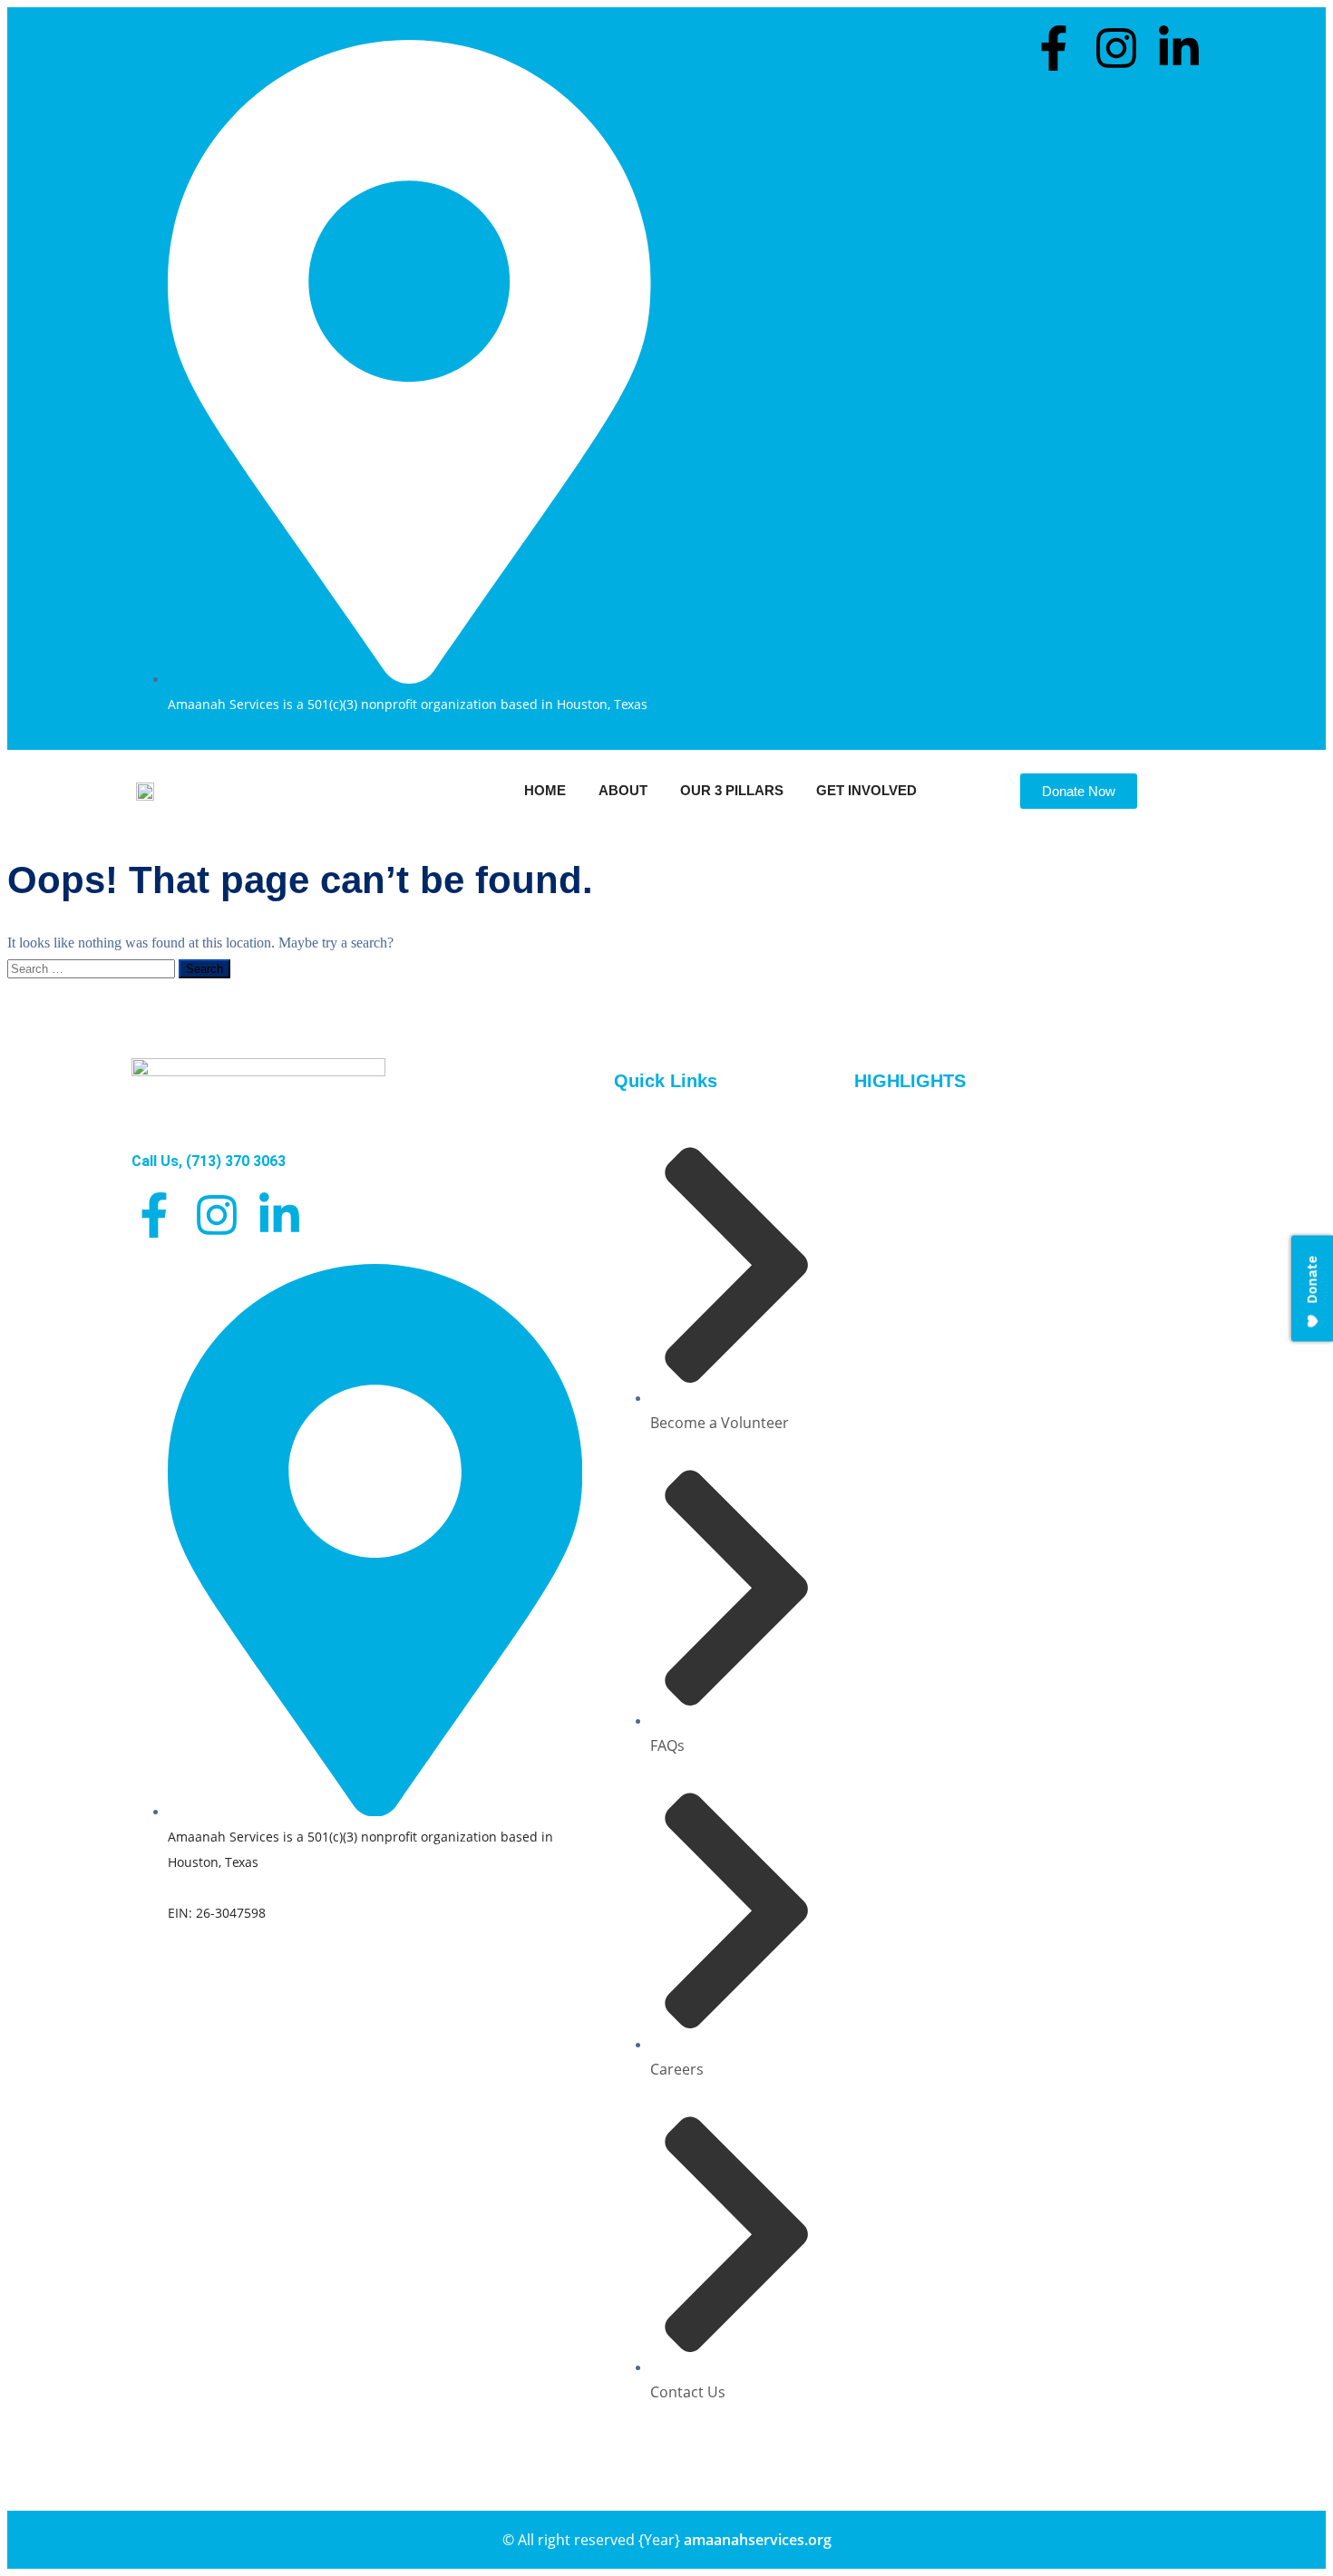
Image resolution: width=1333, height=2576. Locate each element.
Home (545, 790)
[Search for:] (93, 968)
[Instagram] (1116, 48)
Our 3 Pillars (732, 790)
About (623, 790)
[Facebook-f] (1054, 48)
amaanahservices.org (758, 2540)
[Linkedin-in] (1179, 48)
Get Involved (866, 790)
